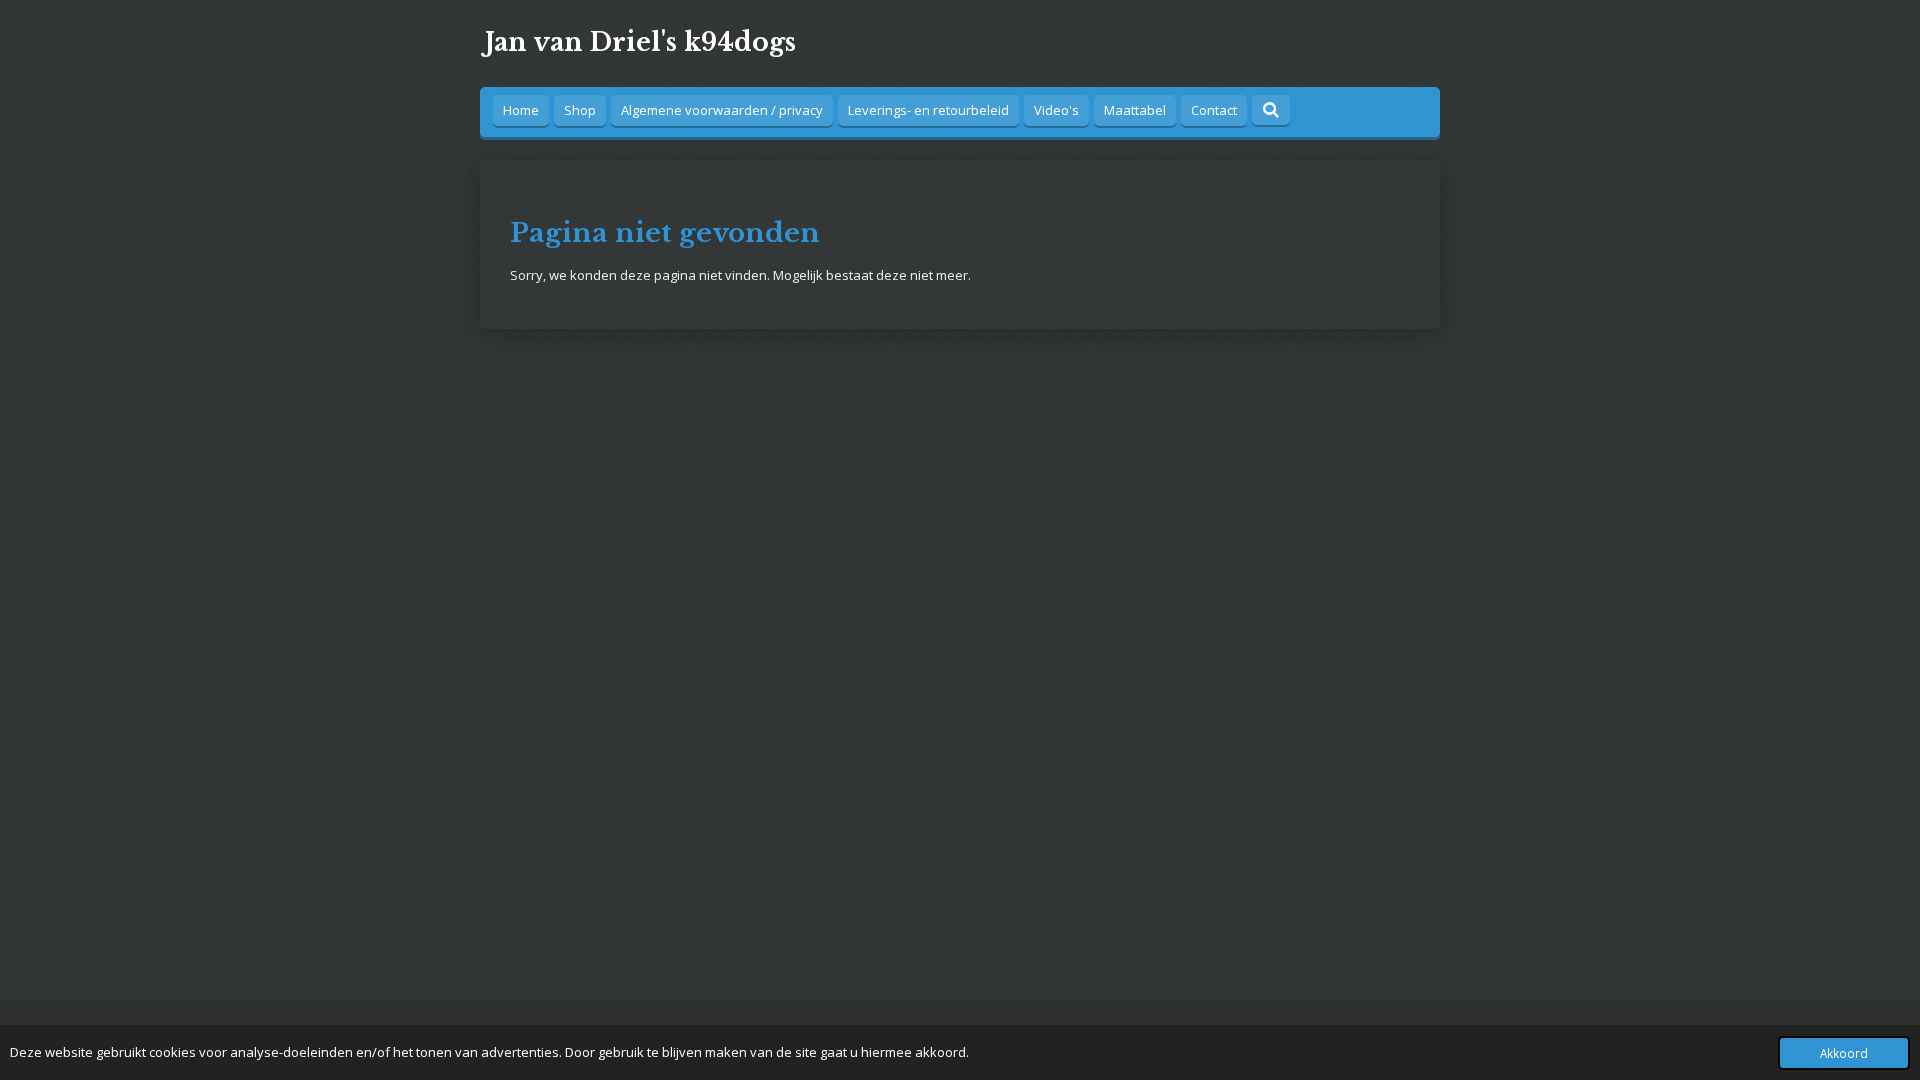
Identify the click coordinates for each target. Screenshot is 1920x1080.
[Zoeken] (1271, 110)
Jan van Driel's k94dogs (640, 42)
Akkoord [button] (1844, 1053)
